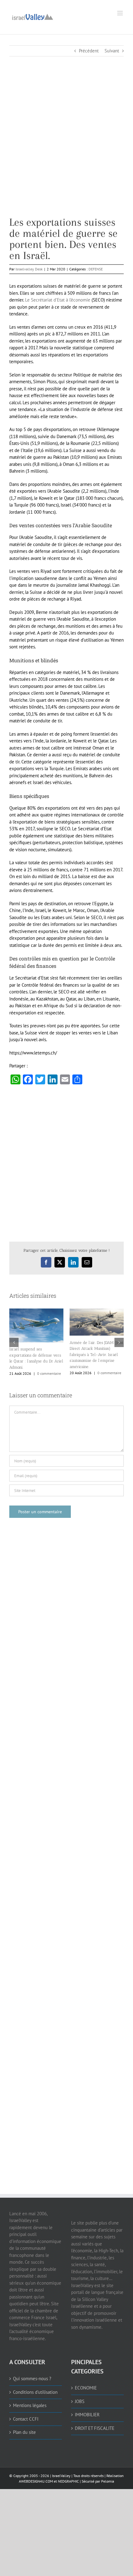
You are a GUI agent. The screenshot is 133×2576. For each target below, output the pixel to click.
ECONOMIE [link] (86, 2382)
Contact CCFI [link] (26, 2413)
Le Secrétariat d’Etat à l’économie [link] (58, 300)
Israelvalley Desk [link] (29, 269)
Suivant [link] (112, 51)
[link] (32, 16)
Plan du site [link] (24, 2426)
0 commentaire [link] (49, 1368)
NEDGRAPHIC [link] (68, 2475)
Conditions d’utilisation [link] (35, 2386)
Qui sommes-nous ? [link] (32, 2372)
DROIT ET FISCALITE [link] (95, 2422)
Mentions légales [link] (30, 2399)
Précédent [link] (89, 51)
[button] (14, 1339)
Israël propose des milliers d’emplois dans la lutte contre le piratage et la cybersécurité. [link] (36, 1355)
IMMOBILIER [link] (87, 2408)
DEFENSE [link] (96, 269)
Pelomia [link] (108, 2475)
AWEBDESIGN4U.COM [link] (36, 2475)
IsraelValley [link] (61, 2469)
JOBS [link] (80, 2395)
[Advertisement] (66, 150)
